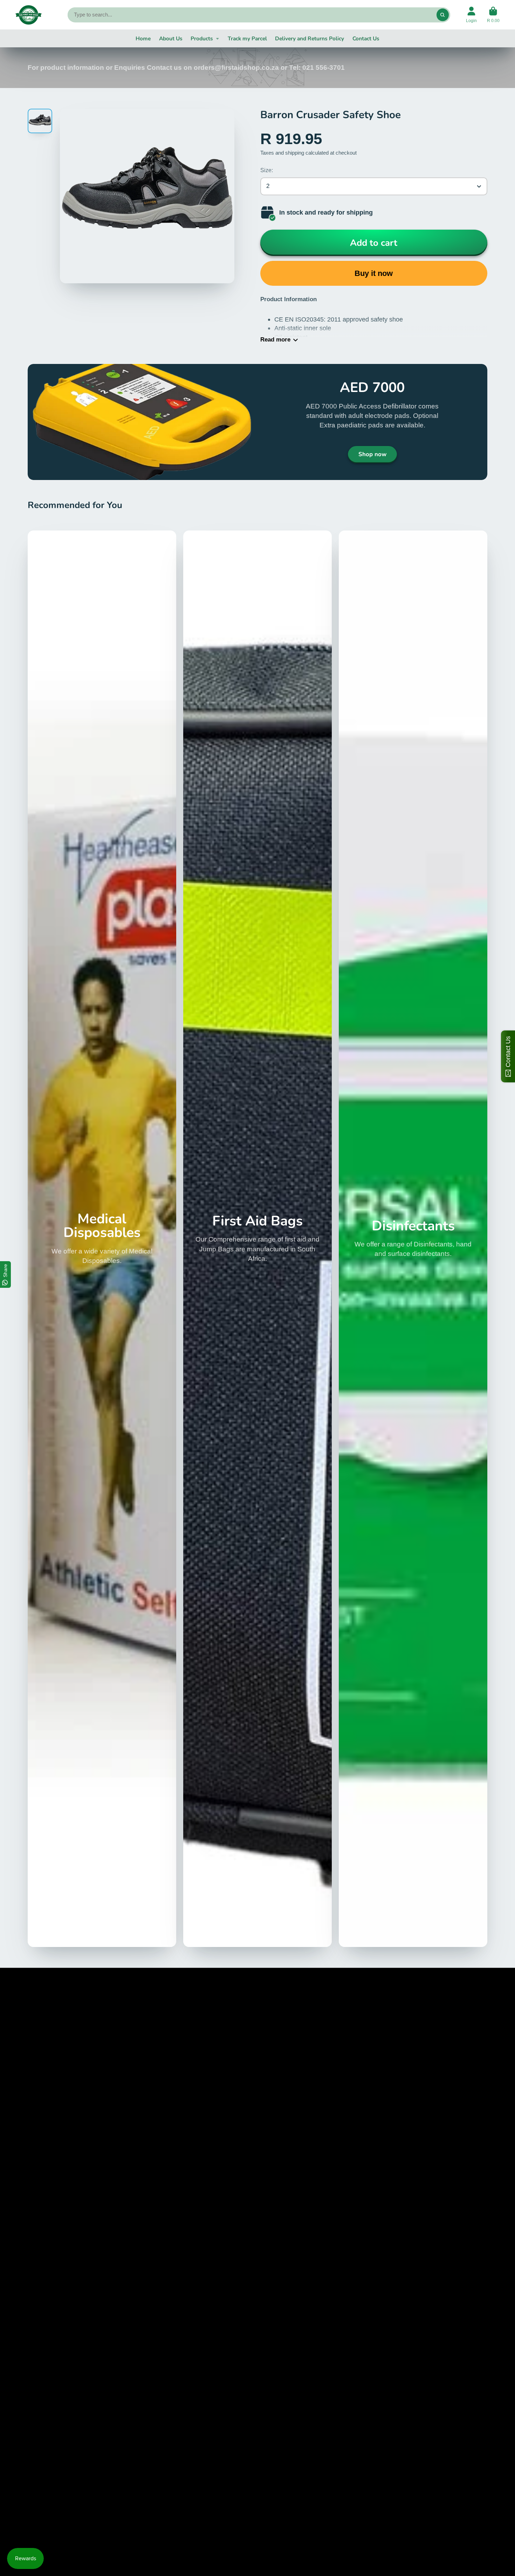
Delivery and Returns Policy (310, 38)
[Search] (443, 15)
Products (202, 38)
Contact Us (366, 38)
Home (143, 38)
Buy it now (374, 273)
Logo (29, 15)
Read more (275, 340)
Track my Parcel (247, 38)
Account (471, 15)
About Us (171, 38)
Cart (493, 15)
